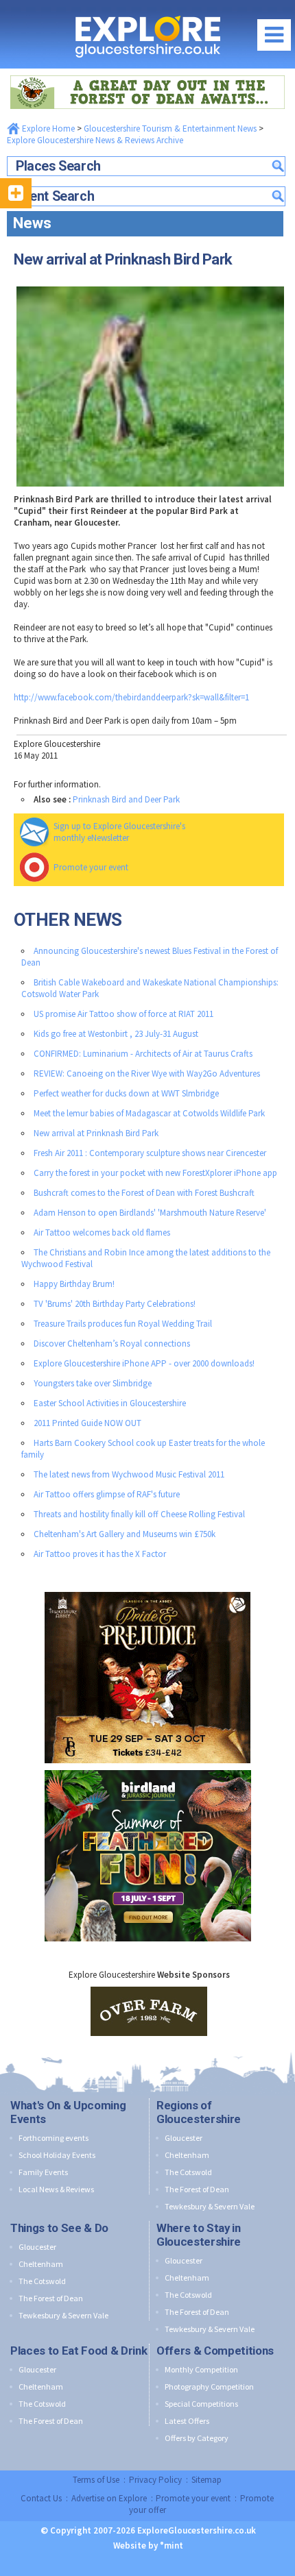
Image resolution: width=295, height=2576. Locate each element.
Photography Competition (209, 2387)
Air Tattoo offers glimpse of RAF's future (107, 1494)
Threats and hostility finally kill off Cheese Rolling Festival (139, 1514)
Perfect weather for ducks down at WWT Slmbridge (126, 1093)
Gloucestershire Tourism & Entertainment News (170, 128)
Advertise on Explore (109, 2498)
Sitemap (206, 2480)
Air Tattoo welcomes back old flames (102, 1232)
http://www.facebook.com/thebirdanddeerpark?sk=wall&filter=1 (131, 697)
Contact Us (41, 2498)
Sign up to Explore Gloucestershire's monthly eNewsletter (119, 832)
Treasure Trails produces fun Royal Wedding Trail (123, 1324)
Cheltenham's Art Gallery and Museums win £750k (125, 1534)
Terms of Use (96, 2480)
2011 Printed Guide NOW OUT (87, 1423)
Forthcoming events (54, 2138)
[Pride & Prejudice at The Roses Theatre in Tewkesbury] (147, 1589)
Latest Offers (187, 2421)
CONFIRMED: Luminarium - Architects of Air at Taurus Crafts (143, 1054)
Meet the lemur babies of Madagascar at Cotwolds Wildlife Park (149, 1113)
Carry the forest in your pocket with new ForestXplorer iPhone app (155, 1173)
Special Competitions (201, 2404)
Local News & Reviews (56, 2189)
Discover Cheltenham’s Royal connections (112, 1344)
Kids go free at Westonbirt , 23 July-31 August (116, 1034)
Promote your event (91, 867)
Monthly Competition (201, 2369)
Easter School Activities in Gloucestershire (110, 1403)
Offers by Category (197, 2438)
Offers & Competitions (215, 2351)
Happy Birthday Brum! (74, 1284)
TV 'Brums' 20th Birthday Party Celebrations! (115, 1304)
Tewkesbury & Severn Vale (210, 2206)
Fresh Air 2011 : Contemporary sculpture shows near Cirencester (150, 1153)
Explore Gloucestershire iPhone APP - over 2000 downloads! (144, 1363)
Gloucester (184, 2138)
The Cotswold (188, 2172)
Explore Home (47, 128)
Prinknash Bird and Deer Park (126, 799)
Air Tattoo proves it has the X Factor (100, 1554)
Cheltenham (187, 2155)
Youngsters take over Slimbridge (93, 1383)
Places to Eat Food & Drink (79, 2351)
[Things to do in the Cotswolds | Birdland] (148, 1767)
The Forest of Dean (197, 2189)
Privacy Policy (155, 2480)
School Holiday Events (57, 2155)
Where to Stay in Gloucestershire (199, 2235)
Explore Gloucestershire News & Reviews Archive (95, 140)
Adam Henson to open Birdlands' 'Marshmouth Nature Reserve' (150, 1213)
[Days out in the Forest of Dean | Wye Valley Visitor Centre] (147, 72)
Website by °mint (148, 2546)
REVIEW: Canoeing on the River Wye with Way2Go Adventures (147, 1074)
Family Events (43, 2172)
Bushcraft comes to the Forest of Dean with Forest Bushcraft (144, 1193)
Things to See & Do (59, 2228)
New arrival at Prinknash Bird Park (96, 1133)
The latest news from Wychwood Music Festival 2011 (129, 1474)
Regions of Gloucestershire (199, 2112)
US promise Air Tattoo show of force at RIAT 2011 (123, 1014)
